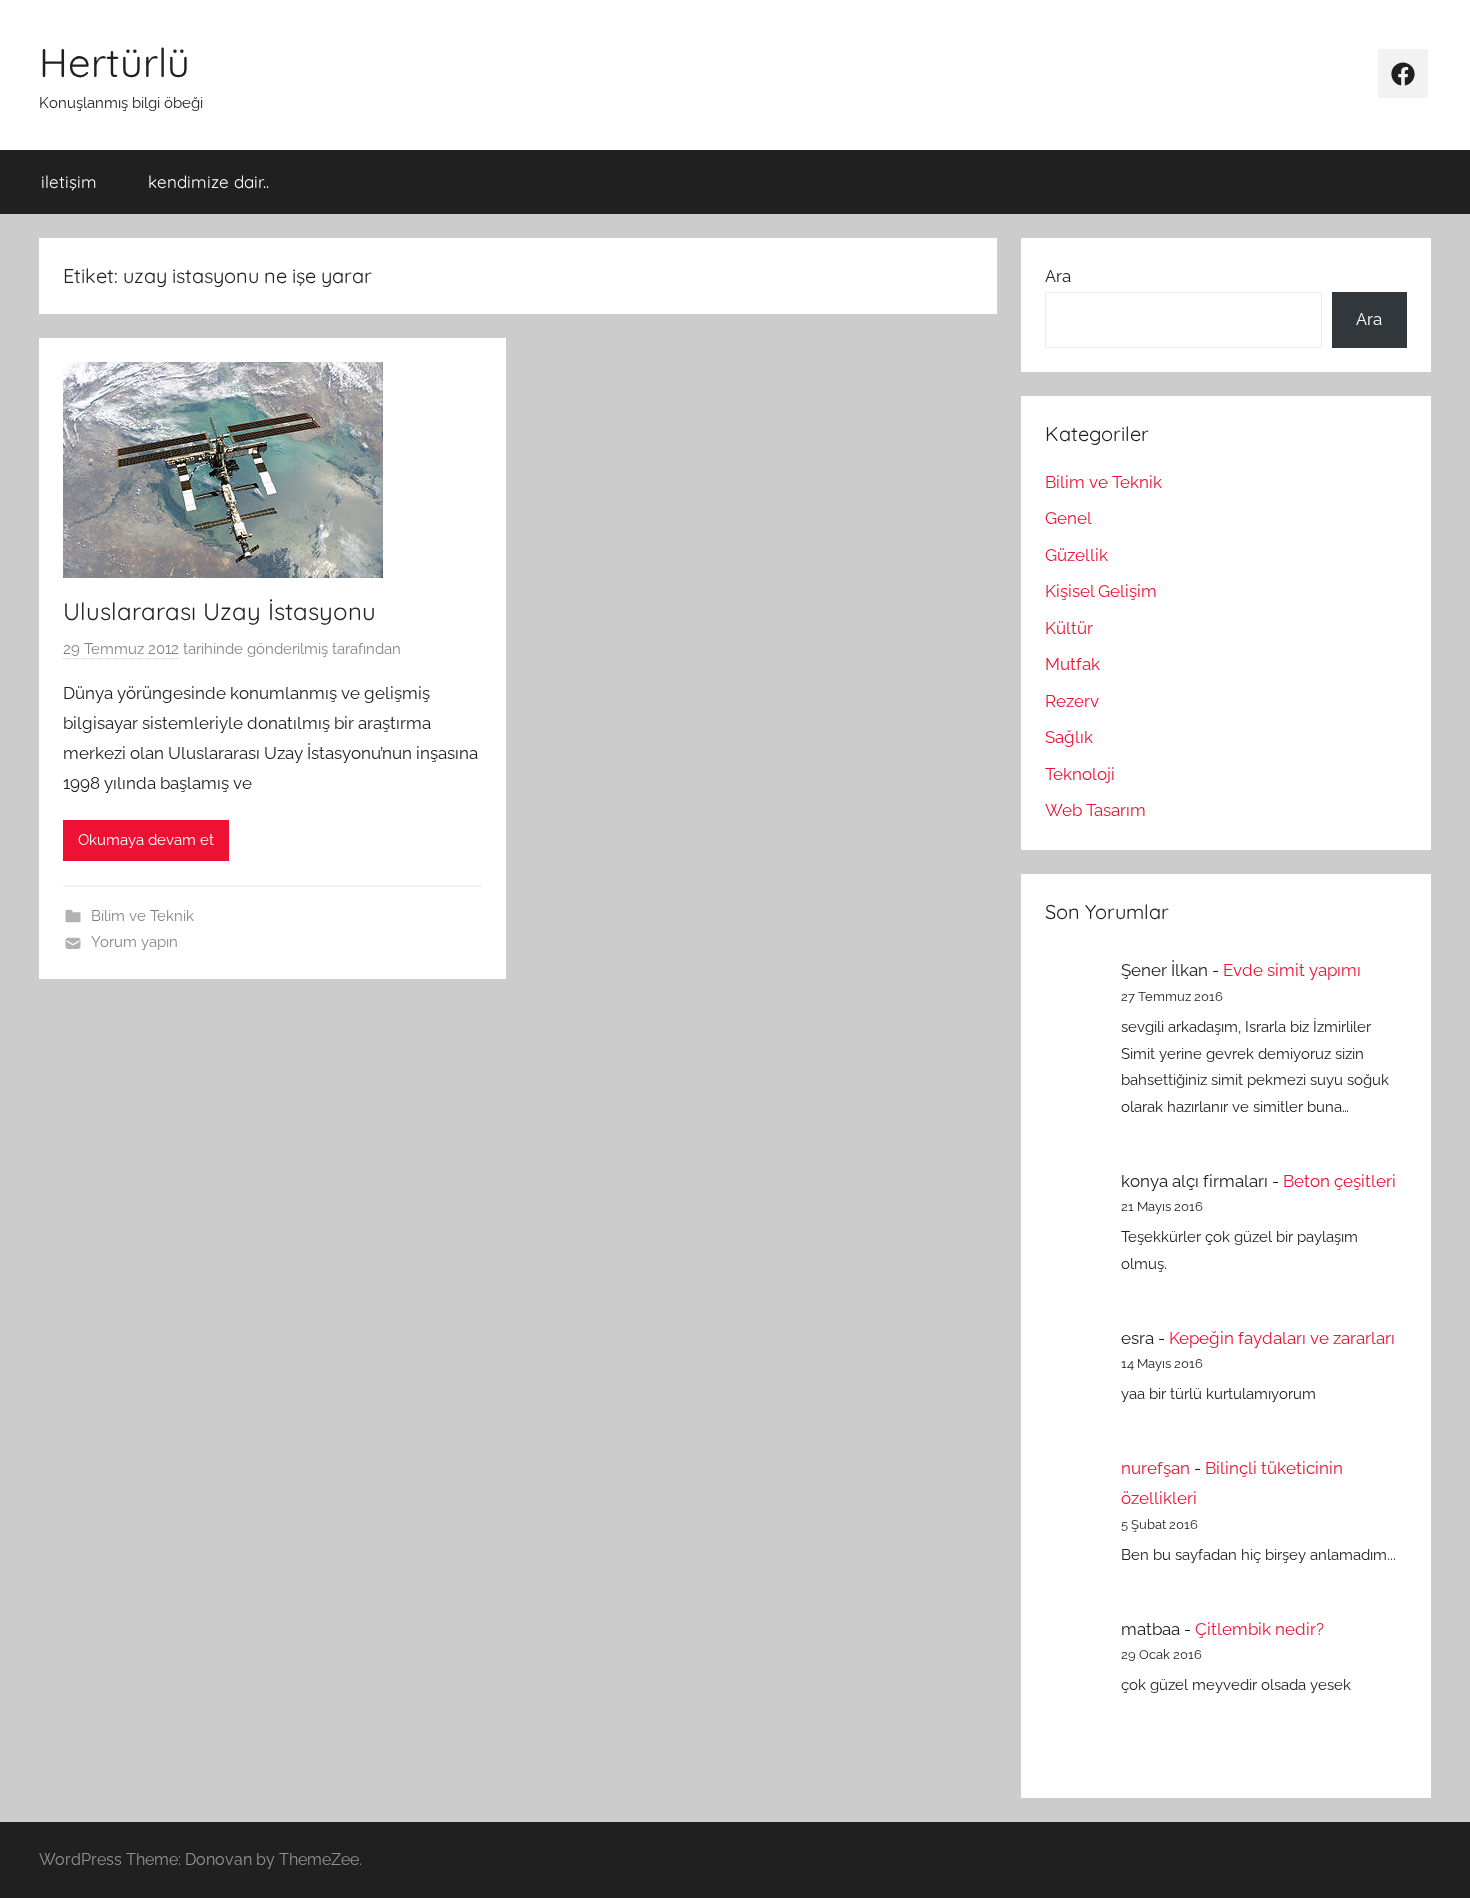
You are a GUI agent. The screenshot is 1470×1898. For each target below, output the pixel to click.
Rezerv (1072, 701)
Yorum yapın (134, 942)
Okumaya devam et (146, 840)
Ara (1058, 276)
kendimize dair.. (208, 181)
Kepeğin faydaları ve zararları (1282, 1338)
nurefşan (1155, 1468)
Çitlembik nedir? (1259, 1629)
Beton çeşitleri (1339, 1181)
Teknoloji (1080, 774)
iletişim (69, 181)
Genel (1068, 518)
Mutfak (1072, 664)
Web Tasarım (1095, 810)
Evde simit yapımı (1292, 970)
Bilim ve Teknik (142, 916)
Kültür (1069, 628)
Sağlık (1069, 737)
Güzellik (1076, 555)
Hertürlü (114, 62)
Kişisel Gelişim (1101, 591)
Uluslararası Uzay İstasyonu (219, 611)
